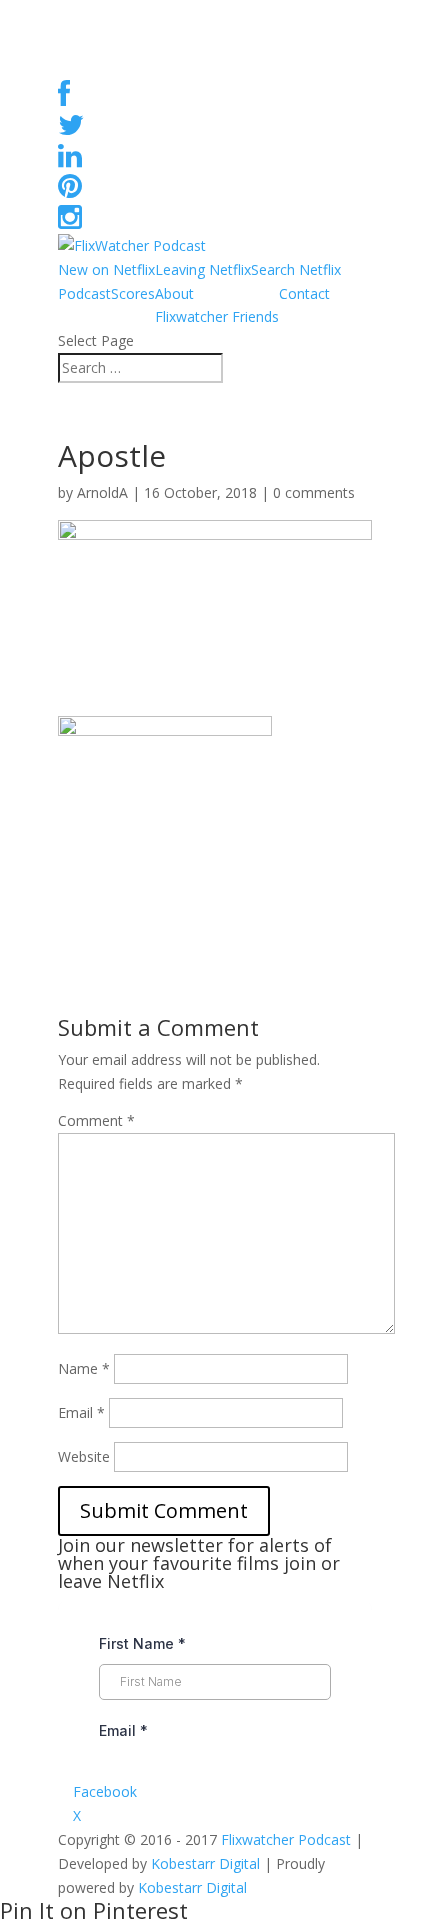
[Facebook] (64, 98)
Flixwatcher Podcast (286, 1839)
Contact (304, 293)
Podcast (84, 293)
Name (84, 1368)
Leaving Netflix (203, 269)
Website (84, 1456)
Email (81, 1412)
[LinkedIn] (70, 160)
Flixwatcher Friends (217, 316)
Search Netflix (296, 269)
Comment (96, 1120)
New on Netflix (106, 269)
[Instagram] (70, 221)
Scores (133, 293)
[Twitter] (71, 129)
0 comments (314, 492)
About (174, 293)
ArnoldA (102, 492)
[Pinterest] (70, 190)
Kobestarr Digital (205, 1863)
